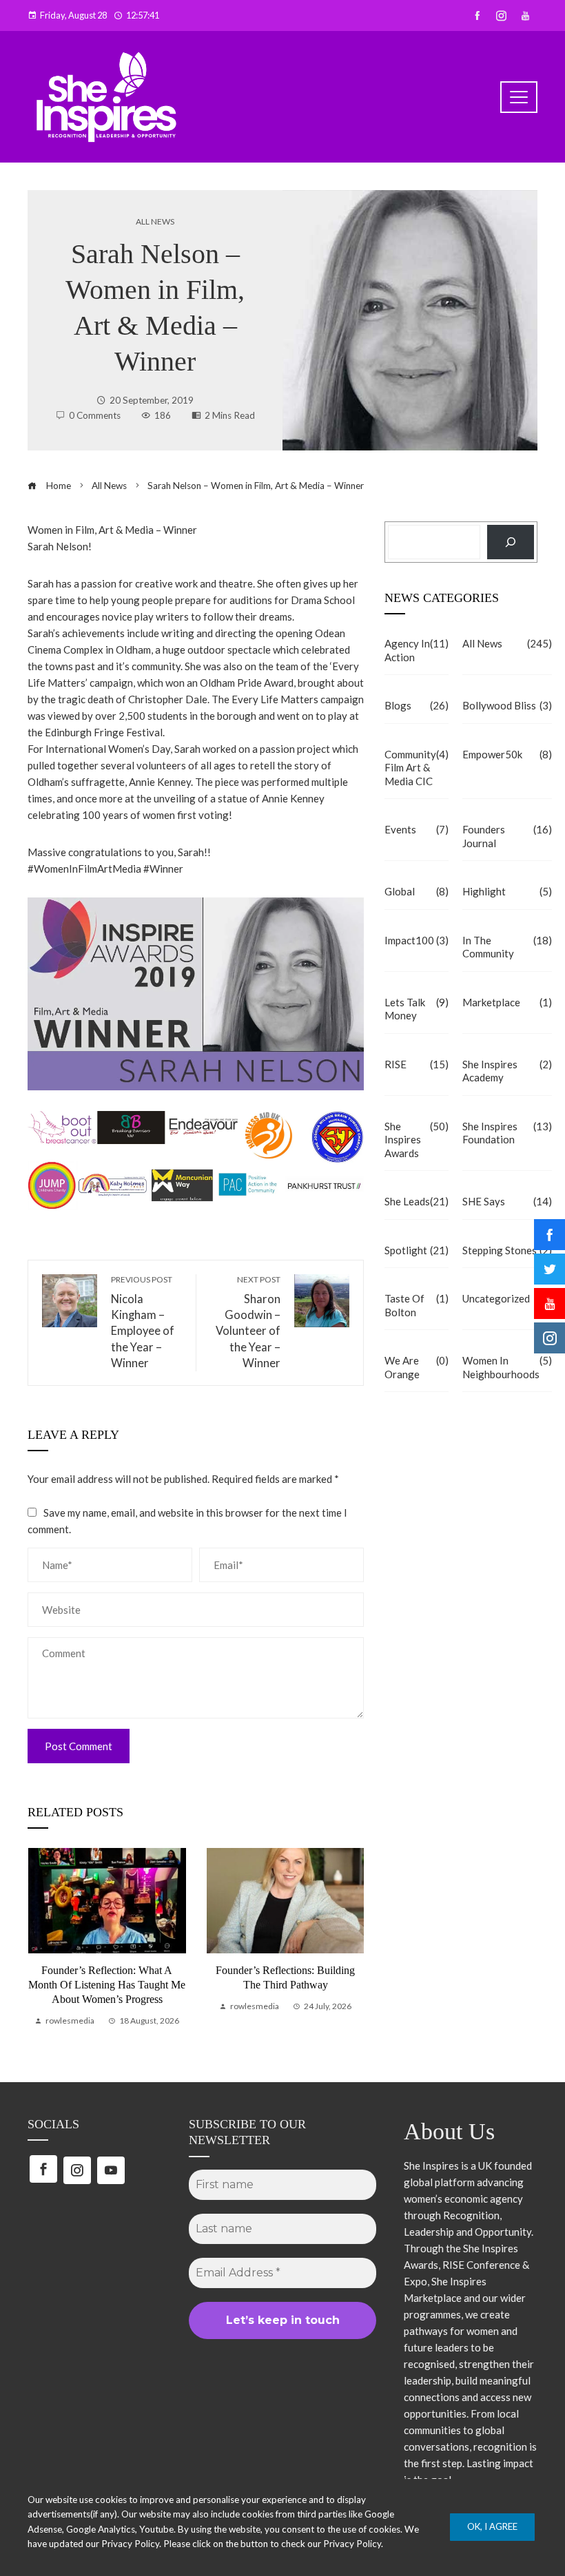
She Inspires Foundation (507, 1133)
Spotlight (417, 1250)
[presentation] (41, 1938)
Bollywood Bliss (507, 705)
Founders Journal (507, 836)
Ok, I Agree (492, 2526)
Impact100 (417, 940)
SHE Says (507, 1201)
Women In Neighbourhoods (507, 1367)
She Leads (417, 1201)
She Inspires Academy (507, 1071)
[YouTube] (111, 2170)
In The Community (507, 947)
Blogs (417, 705)
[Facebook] (43, 2169)
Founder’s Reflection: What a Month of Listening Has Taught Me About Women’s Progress (107, 1985)
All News (155, 222)
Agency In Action (417, 650)
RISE (417, 1064)
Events (417, 829)
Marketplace (507, 1002)
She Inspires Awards (417, 1140)
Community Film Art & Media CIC (417, 768)
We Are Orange (417, 1367)
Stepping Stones (507, 1250)
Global (417, 891)
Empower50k (507, 754)
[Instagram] (77, 2170)
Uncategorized (507, 1298)
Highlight (507, 891)
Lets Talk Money (417, 1009)
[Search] (511, 542)
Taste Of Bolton (417, 1305)
